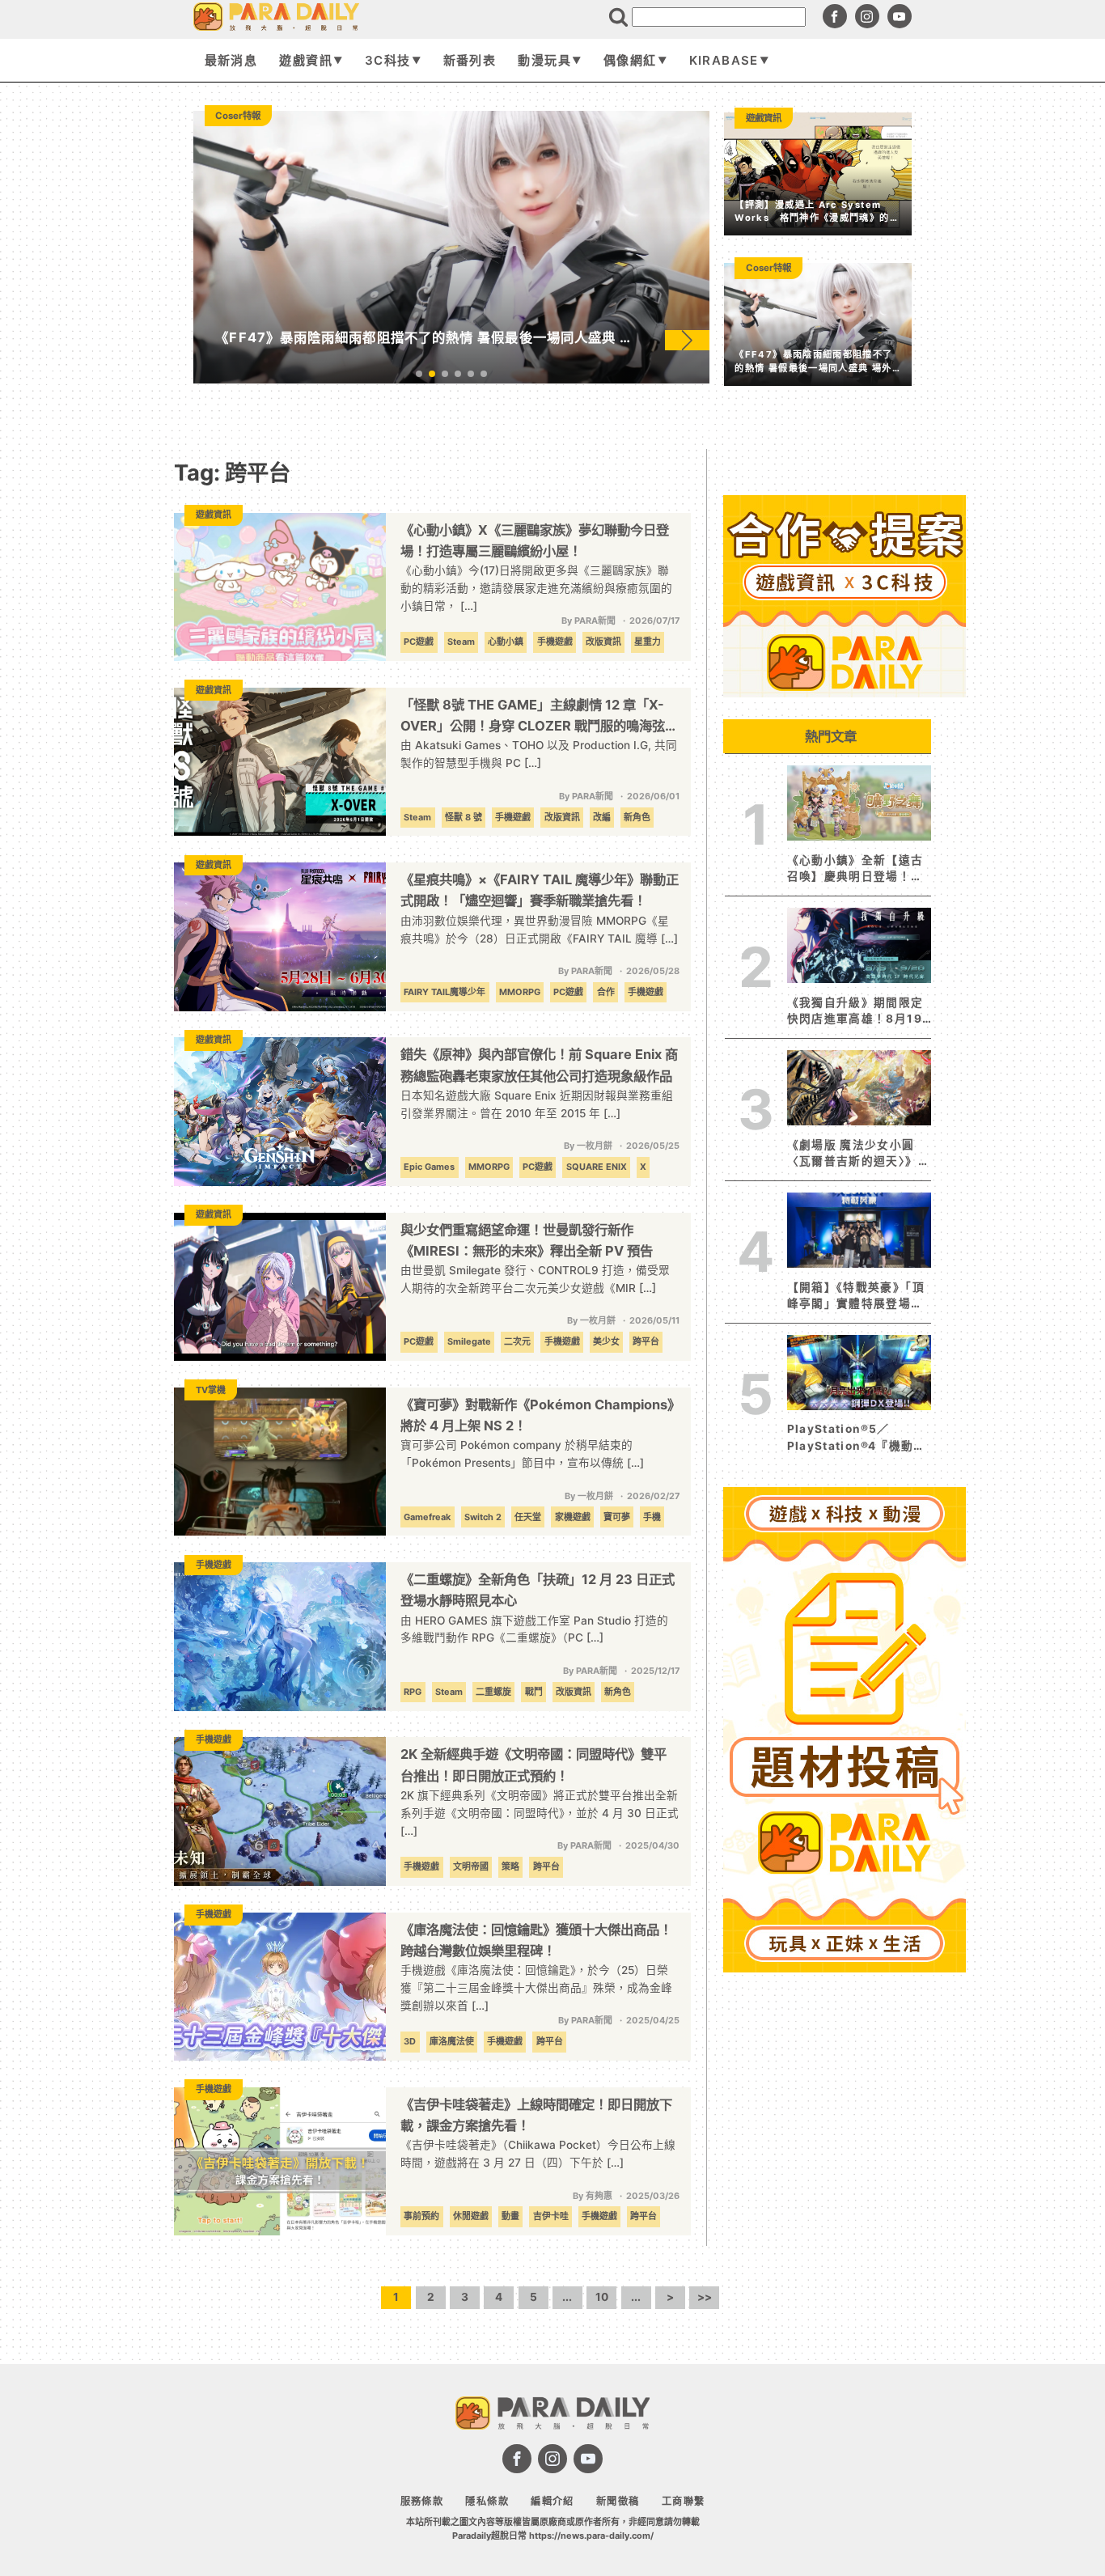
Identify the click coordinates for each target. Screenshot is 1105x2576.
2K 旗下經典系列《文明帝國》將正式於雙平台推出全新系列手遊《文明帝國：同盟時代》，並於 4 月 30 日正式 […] (540, 1813)
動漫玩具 (544, 60)
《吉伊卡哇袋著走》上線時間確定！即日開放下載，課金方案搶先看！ (536, 2115)
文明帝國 (471, 1866)
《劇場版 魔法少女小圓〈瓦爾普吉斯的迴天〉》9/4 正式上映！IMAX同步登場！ (854, 1154)
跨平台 (646, 1341)
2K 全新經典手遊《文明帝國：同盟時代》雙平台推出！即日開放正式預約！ (533, 1765)
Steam (461, 642)
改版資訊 (603, 642)
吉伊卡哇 (551, 2216)
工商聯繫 (683, 2501)
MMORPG (520, 992)
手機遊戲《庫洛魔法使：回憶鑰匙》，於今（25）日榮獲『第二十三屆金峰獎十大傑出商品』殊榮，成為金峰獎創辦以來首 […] (536, 1988)
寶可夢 (617, 1517)
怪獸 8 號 (464, 817)
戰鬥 (534, 1692)
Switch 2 (483, 1517)
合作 (606, 992)
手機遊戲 (555, 642)
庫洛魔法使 (452, 2041)
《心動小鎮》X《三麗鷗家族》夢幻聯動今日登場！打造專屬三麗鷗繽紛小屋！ (535, 540)
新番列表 (470, 60)
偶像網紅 (630, 60)
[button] (687, 340)
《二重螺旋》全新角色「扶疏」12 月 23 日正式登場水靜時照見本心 (538, 1590)
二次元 (517, 1341)
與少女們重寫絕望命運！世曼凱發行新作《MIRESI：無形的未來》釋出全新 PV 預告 (527, 1240)
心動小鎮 (506, 642)
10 (602, 2297)
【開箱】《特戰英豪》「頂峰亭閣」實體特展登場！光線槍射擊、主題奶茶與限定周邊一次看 (856, 1296)
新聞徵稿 (618, 2501)
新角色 (637, 817)
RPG (413, 1692)
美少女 (606, 1341)
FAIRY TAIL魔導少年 (445, 992)
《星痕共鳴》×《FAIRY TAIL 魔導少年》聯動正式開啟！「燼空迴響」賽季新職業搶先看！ (540, 890)
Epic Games (429, 1167)
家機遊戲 (573, 1517)
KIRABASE (724, 60)
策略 (510, 1866)
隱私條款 (487, 2501)
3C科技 (387, 60)
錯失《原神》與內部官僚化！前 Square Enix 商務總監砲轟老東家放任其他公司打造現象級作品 (539, 1065)
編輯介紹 (552, 2501)
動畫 (510, 2216)
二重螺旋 (493, 1692)
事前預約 (421, 2216)
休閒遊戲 (471, 2216)
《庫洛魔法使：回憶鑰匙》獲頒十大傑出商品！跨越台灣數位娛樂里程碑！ (536, 1940)
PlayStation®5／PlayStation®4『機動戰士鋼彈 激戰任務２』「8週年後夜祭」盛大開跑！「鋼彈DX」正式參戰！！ (859, 1438)
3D (410, 2041)
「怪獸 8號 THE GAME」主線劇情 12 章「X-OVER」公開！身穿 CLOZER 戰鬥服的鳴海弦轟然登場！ (539, 716)
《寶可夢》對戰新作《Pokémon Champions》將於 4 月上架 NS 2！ (537, 1415)
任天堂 (528, 1517)
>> (705, 2297)
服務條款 (422, 2501)
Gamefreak (427, 1517)
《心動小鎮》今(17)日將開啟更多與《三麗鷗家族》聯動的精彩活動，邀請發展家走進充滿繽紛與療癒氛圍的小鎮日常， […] (536, 588)
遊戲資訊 (305, 60)
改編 (602, 817)
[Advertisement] (845, 2222)
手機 (652, 1517)
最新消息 (231, 60)
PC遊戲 (419, 642)
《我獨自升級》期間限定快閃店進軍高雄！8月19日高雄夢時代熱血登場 (855, 1012)
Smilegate (469, 1341)
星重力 (648, 642)
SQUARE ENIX (597, 1167)
